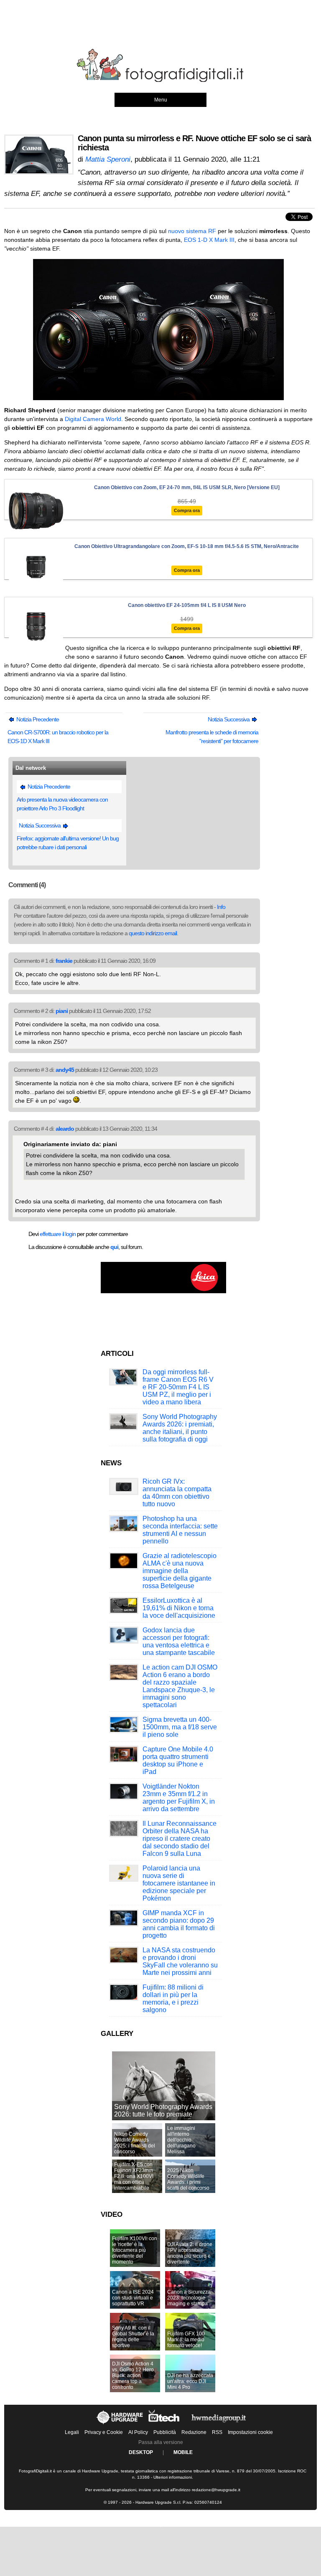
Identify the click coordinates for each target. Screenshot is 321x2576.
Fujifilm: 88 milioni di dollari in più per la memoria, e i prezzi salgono (173, 1999)
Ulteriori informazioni (173, 2477)
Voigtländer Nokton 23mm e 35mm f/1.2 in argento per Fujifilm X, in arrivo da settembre (179, 1798)
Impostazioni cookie (250, 2432)
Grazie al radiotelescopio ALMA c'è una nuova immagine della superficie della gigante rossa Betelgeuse (180, 1571)
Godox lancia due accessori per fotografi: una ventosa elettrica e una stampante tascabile (179, 1641)
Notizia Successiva (229, 719)
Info (221, 907)
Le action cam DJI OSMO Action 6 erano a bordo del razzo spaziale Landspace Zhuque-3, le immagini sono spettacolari (180, 1686)
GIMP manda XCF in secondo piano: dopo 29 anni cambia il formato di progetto (179, 1924)
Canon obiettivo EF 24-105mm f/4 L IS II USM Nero (187, 605)
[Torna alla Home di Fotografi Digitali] (160, 81)
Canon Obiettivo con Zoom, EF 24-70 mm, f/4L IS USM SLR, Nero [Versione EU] (187, 487)
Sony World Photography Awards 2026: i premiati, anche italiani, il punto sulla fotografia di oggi (180, 1428)
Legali (72, 2432)
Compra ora (187, 510)
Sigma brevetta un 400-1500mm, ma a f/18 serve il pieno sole (180, 1727)
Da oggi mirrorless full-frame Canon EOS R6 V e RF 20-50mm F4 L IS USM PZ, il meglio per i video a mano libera (178, 1387)
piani (62, 1011)
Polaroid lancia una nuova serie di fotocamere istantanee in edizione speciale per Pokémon (179, 1883)
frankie (64, 961)
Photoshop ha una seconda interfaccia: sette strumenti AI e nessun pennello (180, 1530)
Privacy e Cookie (104, 2432)
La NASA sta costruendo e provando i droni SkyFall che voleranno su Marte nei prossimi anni (180, 1961)
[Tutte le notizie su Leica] (163, 1292)
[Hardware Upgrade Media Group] (219, 2424)
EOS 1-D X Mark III (209, 240)
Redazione (194, 2432)
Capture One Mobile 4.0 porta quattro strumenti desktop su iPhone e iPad (178, 1760)
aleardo (65, 1129)
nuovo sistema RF (192, 231)
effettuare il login (58, 1234)
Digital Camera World (93, 419)
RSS (217, 2432)
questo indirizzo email (153, 933)
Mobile (183, 2452)
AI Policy (138, 2432)
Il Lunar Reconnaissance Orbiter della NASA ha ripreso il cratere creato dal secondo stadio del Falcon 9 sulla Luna (180, 1839)
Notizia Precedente (37, 719)
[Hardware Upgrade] (120, 2424)
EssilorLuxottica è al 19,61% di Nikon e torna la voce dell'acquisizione (179, 1608)
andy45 (65, 1070)
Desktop (141, 2452)
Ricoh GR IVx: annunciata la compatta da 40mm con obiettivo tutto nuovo (177, 1493)
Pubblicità (165, 2432)
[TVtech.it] (165, 2424)
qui (114, 1247)
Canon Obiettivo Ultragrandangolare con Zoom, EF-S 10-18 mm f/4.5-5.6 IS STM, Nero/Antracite (187, 546)
